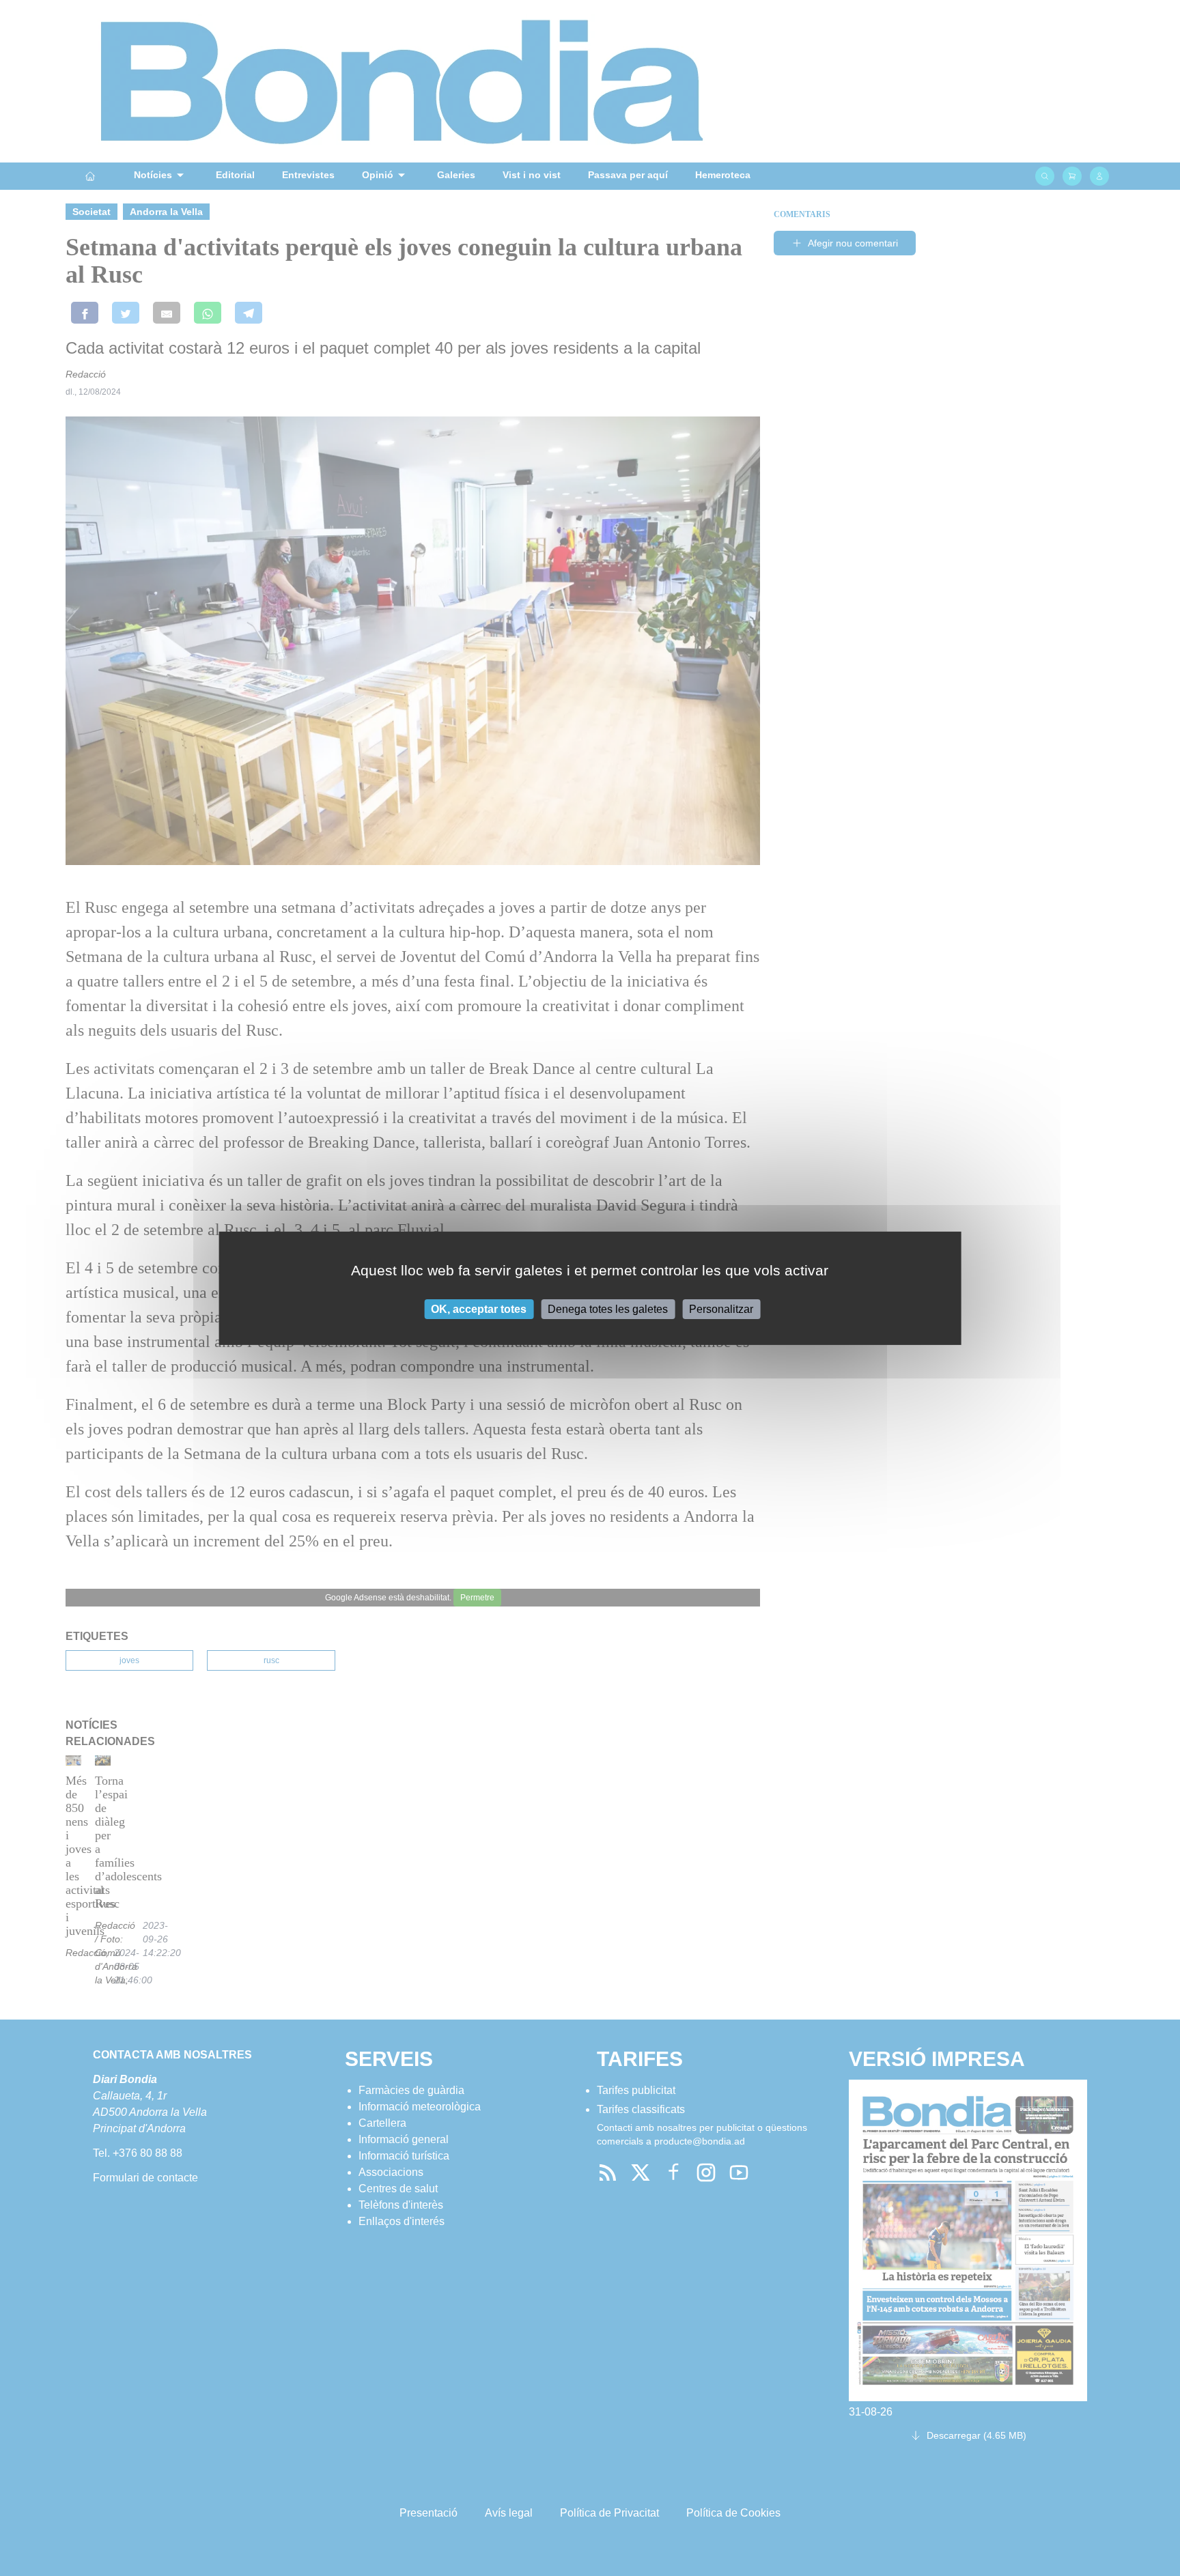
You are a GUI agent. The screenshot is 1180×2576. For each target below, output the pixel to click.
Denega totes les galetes (608, 1308)
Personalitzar (721, 1308)
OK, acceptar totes (479, 1308)
